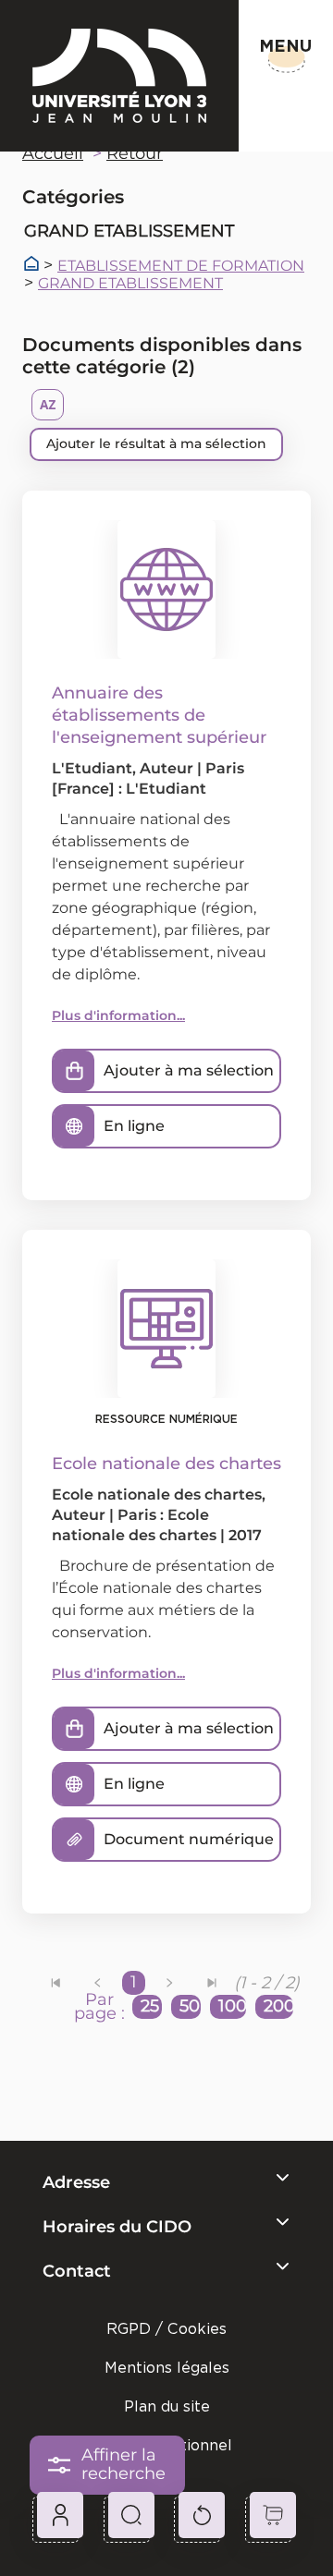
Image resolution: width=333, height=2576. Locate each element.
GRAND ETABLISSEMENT (130, 284)
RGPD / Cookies (166, 2329)
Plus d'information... (118, 1015)
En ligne (134, 1126)
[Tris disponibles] (48, 405)
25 (150, 2006)
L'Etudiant (92, 768)
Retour (135, 153)
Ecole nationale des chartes (157, 1495)
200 (278, 2006)
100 (232, 2006)
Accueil (53, 153)
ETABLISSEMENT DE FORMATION (181, 266)
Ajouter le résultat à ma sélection (156, 444)
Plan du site (167, 2406)
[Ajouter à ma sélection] (74, 1071)
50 (190, 2006)
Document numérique (189, 1839)
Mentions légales (167, 2368)
